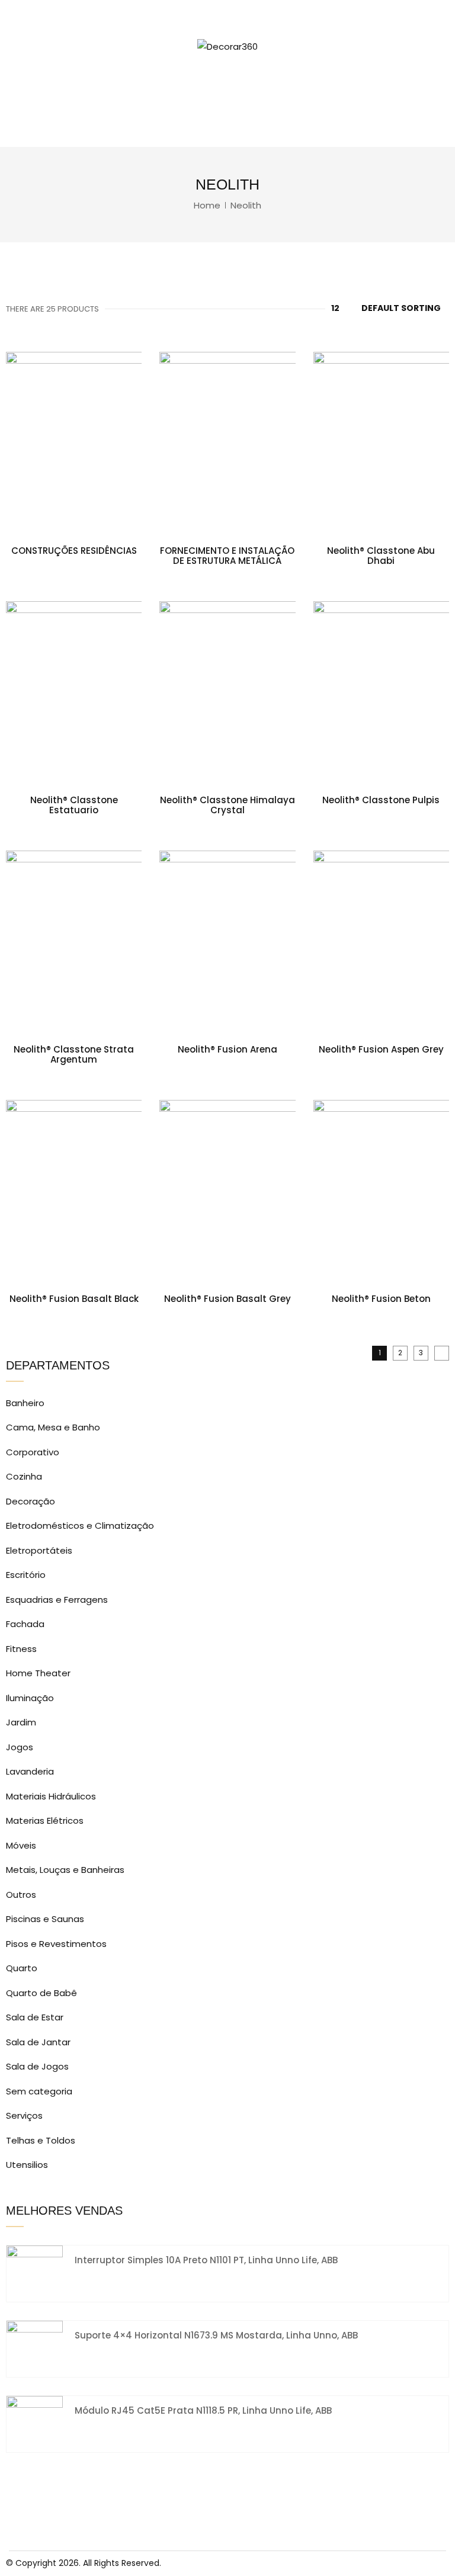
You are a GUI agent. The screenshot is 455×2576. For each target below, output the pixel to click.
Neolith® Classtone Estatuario (74, 805)
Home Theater (38, 1673)
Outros (21, 1895)
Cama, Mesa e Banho (53, 1427)
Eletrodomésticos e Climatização (80, 1526)
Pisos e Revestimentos (56, 1944)
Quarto (22, 1968)
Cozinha (24, 1476)
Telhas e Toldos (41, 2140)
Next (442, 1353)
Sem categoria (39, 2091)
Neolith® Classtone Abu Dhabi (381, 556)
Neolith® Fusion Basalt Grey (227, 1299)
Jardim (21, 1722)
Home (207, 205)
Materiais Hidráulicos (51, 1796)
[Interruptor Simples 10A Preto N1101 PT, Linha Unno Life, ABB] (35, 2273)
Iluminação (30, 1698)
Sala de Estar (35, 2017)
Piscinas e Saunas (45, 1919)
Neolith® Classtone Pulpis (381, 800)
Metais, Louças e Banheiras (65, 1870)
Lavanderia (30, 1771)
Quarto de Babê (41, 1993)
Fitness (21, 1649)
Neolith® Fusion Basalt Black (74, 1299)
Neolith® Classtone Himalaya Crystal (227, 805)
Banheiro (25, 1403)
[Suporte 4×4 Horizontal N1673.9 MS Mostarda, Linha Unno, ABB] (35, 2348)
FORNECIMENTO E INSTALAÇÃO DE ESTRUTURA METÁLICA (227, 556)
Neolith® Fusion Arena (227, 1049)
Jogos (20, 1747)
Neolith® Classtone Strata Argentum (74, 1054)
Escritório (26, 1575)
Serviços (24, 2115)
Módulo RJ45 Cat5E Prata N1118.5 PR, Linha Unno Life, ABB (203, 2410)
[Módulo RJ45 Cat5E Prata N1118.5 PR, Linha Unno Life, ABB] (35, 2423)
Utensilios (27, 2165)
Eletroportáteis (39, 1550)
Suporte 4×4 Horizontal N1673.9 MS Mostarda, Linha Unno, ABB (216, 2335)
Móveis (21, 1845)
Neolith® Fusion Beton (381, 1299)
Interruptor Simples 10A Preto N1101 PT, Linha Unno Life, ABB (206, 2260)
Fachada (25, 1624)
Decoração (31, 1501)
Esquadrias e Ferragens (57, 1600)
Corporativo (33, 1452)
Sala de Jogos (37, 2066)
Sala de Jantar (38, 2042)
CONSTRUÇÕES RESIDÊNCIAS (74, 551)
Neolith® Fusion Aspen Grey (381, 1049)
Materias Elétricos (45, 1820)
